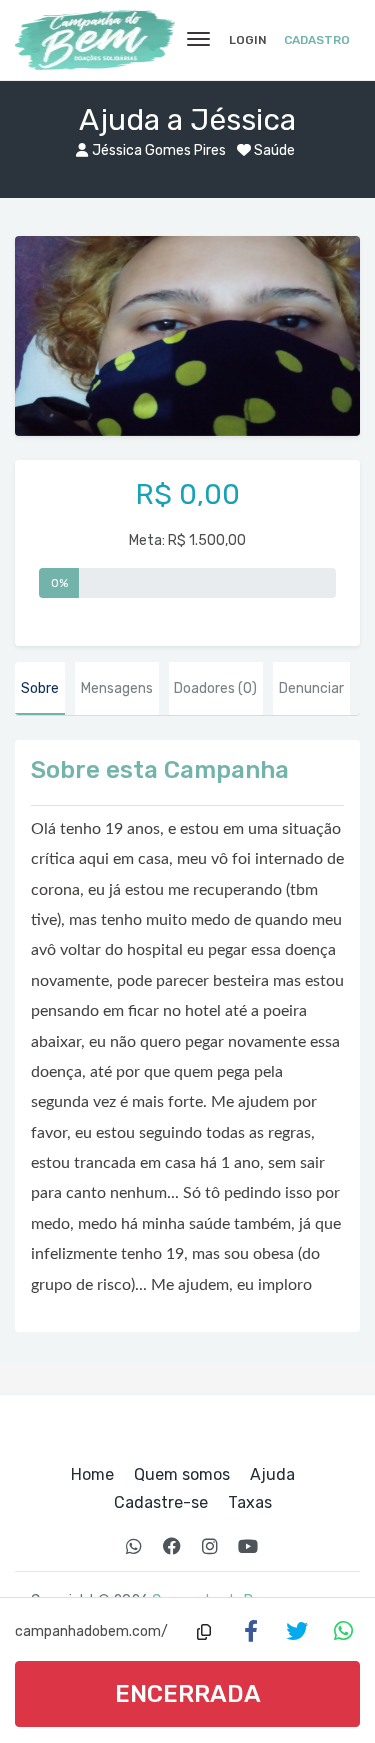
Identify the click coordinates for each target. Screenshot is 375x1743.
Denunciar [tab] (311, 688)
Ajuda (272, 1475)
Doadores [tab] (215, 688)
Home (92, 1475)
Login (248, 40)
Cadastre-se (161, 1503)
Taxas (250, 1503)
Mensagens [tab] (117, 688)
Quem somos (182, 1475)
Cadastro (317, 40)
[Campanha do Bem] (95, 40)
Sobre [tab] (40, 688)
